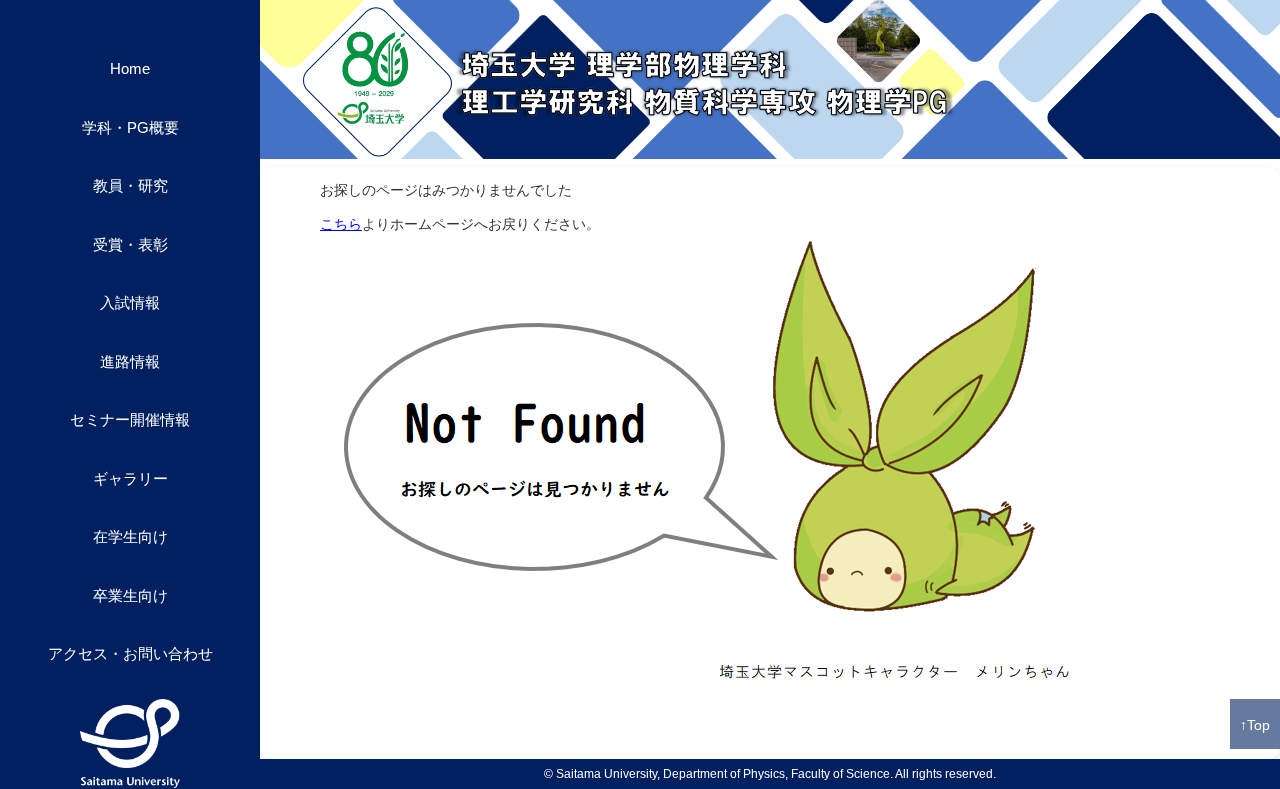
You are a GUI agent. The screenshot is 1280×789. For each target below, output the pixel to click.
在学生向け (130, 536)
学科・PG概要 (130, 127)
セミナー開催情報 (130, 419)
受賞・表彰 (130, 244)
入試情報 (130, 302)
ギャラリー (130, 478)
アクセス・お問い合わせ (130, 653)
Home (130, 68)
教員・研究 (130, 185)
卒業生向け (130, 595)
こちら (341, 224)
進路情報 (130, 361)
